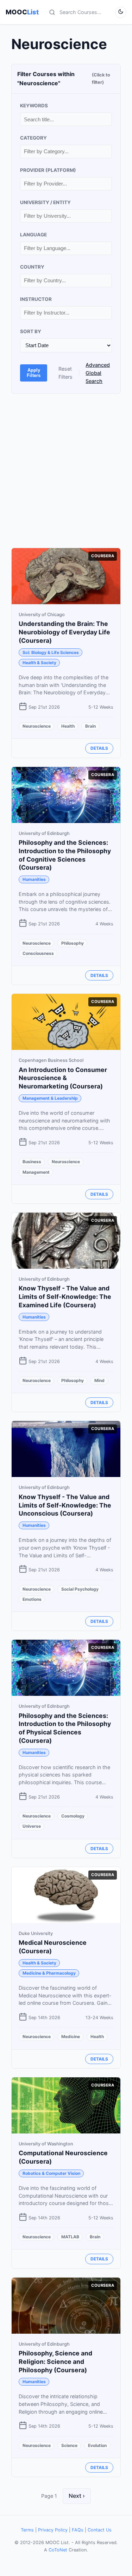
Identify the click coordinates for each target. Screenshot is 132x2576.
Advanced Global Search (98, 373)
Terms (27, 2530)
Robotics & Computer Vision (51, 2173)
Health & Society (39, 663)
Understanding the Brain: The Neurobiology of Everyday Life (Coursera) (64, 632)
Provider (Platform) (48, 170)
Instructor (36, 299)
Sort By (31, 331)
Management (36, 1172)
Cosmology (73, 1816)
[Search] (52, 12)
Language (33, 235)
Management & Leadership (50, 1098)
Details (99, 748)
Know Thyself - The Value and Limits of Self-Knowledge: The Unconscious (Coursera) (65, 1505)
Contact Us (100, 2530)
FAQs (78, 2530)
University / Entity (45, 202)
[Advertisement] (66, 471)
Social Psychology (80, 1589)
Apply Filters (34, 373)
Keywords (34, 106)
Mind (99, 1380)
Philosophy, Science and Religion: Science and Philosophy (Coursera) (55, 2362)
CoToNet (58, 2550)
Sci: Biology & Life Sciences (51, 652)
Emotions (32, 1599)
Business (32, 1162)
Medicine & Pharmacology (49, 1973)
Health (68, 726)
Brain (90, 726)
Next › (77, 2496)
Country (32, 267)
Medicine (71, 2036)
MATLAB (70, 2237)
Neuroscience (37, 726)
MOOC (22, 12)
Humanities (34, 879)
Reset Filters (65, 373)
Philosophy (73, 943)
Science (69, 2445)
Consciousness (38, 953)
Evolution (97, 2445)
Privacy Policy (53, 2530)
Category (33, 138)
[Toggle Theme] (121, 12)
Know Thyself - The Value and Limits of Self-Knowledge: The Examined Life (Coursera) (65, 1297)
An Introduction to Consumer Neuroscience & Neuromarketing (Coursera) (63, 1078)
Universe (32, 1826)
